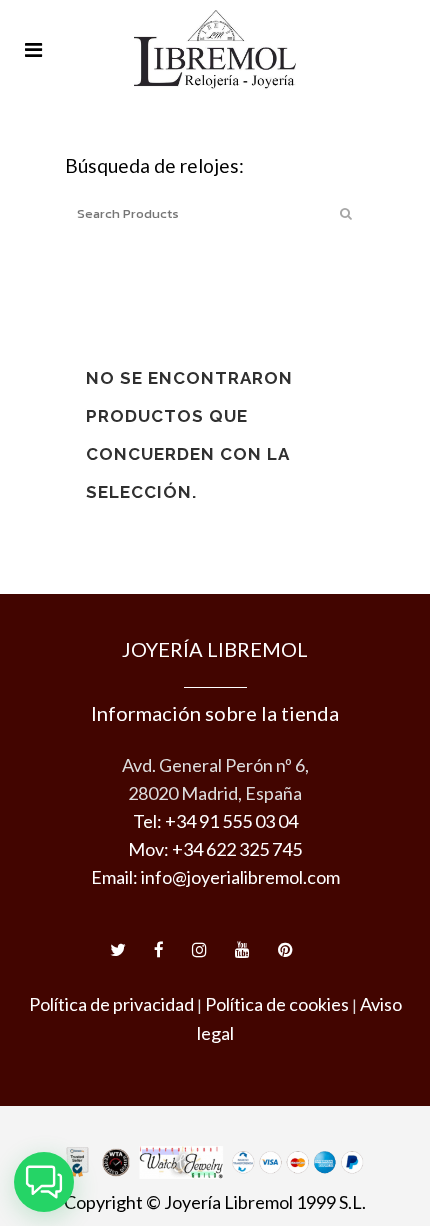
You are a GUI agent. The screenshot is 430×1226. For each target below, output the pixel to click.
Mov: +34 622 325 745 (215, 849)
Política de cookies (277, 1004)
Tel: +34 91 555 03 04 (215, 821)
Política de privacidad (111, 1004)
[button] (44, 1182)
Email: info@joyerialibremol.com (215, 877)
